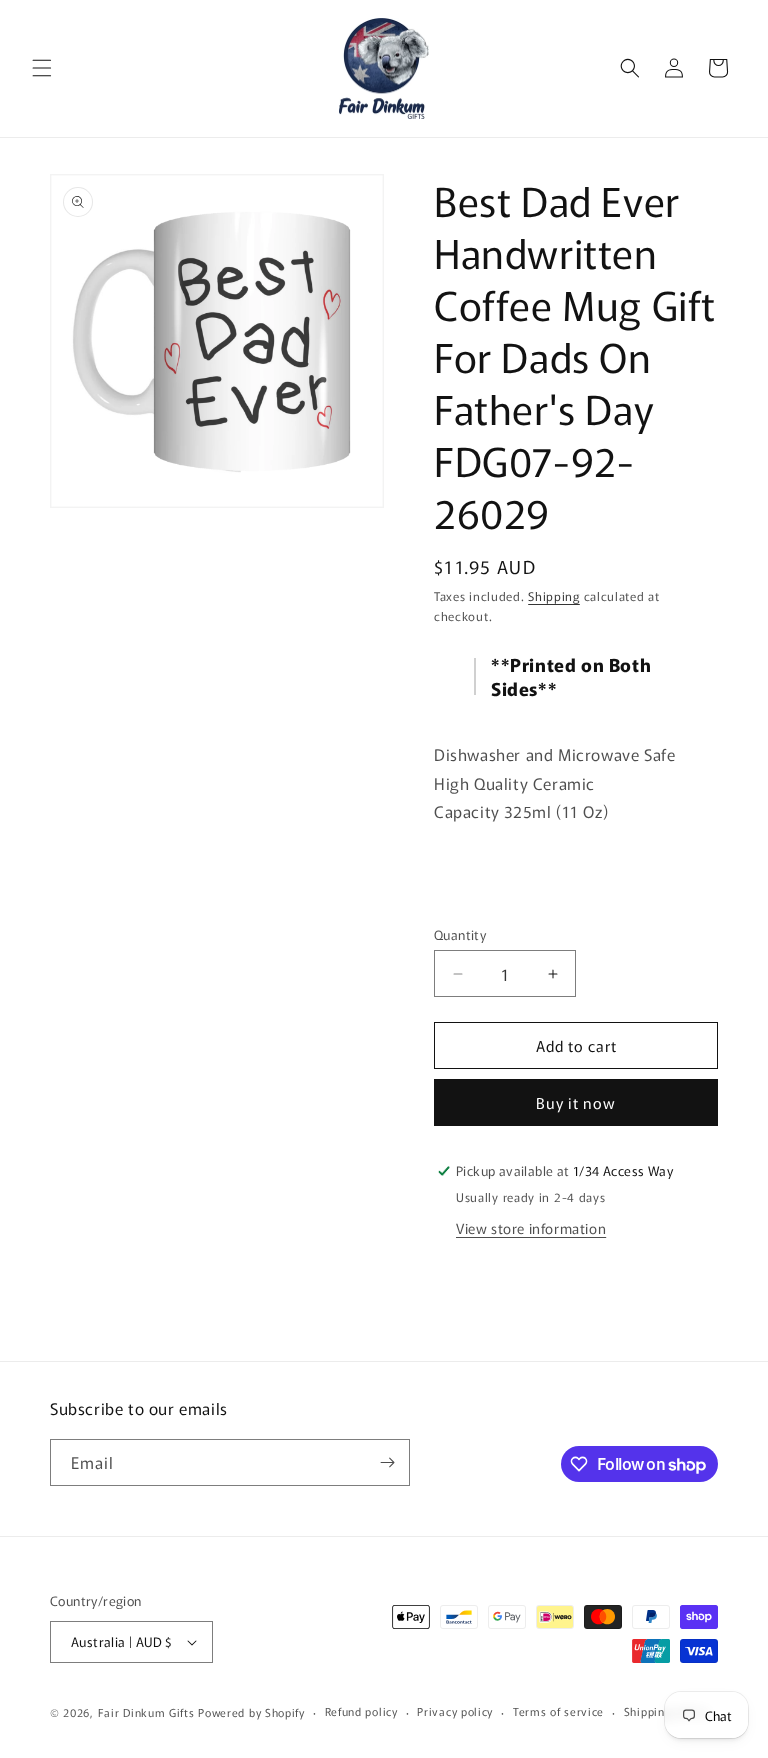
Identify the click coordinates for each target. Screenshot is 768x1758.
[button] (42, 68)
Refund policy (361, 1711)
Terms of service (558, 1711)
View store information (531, 1228)
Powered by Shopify (251, 1712)
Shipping (554, 595)
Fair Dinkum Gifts (146, 1712)
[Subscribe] (387, 1462)
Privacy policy (455, 1711)
